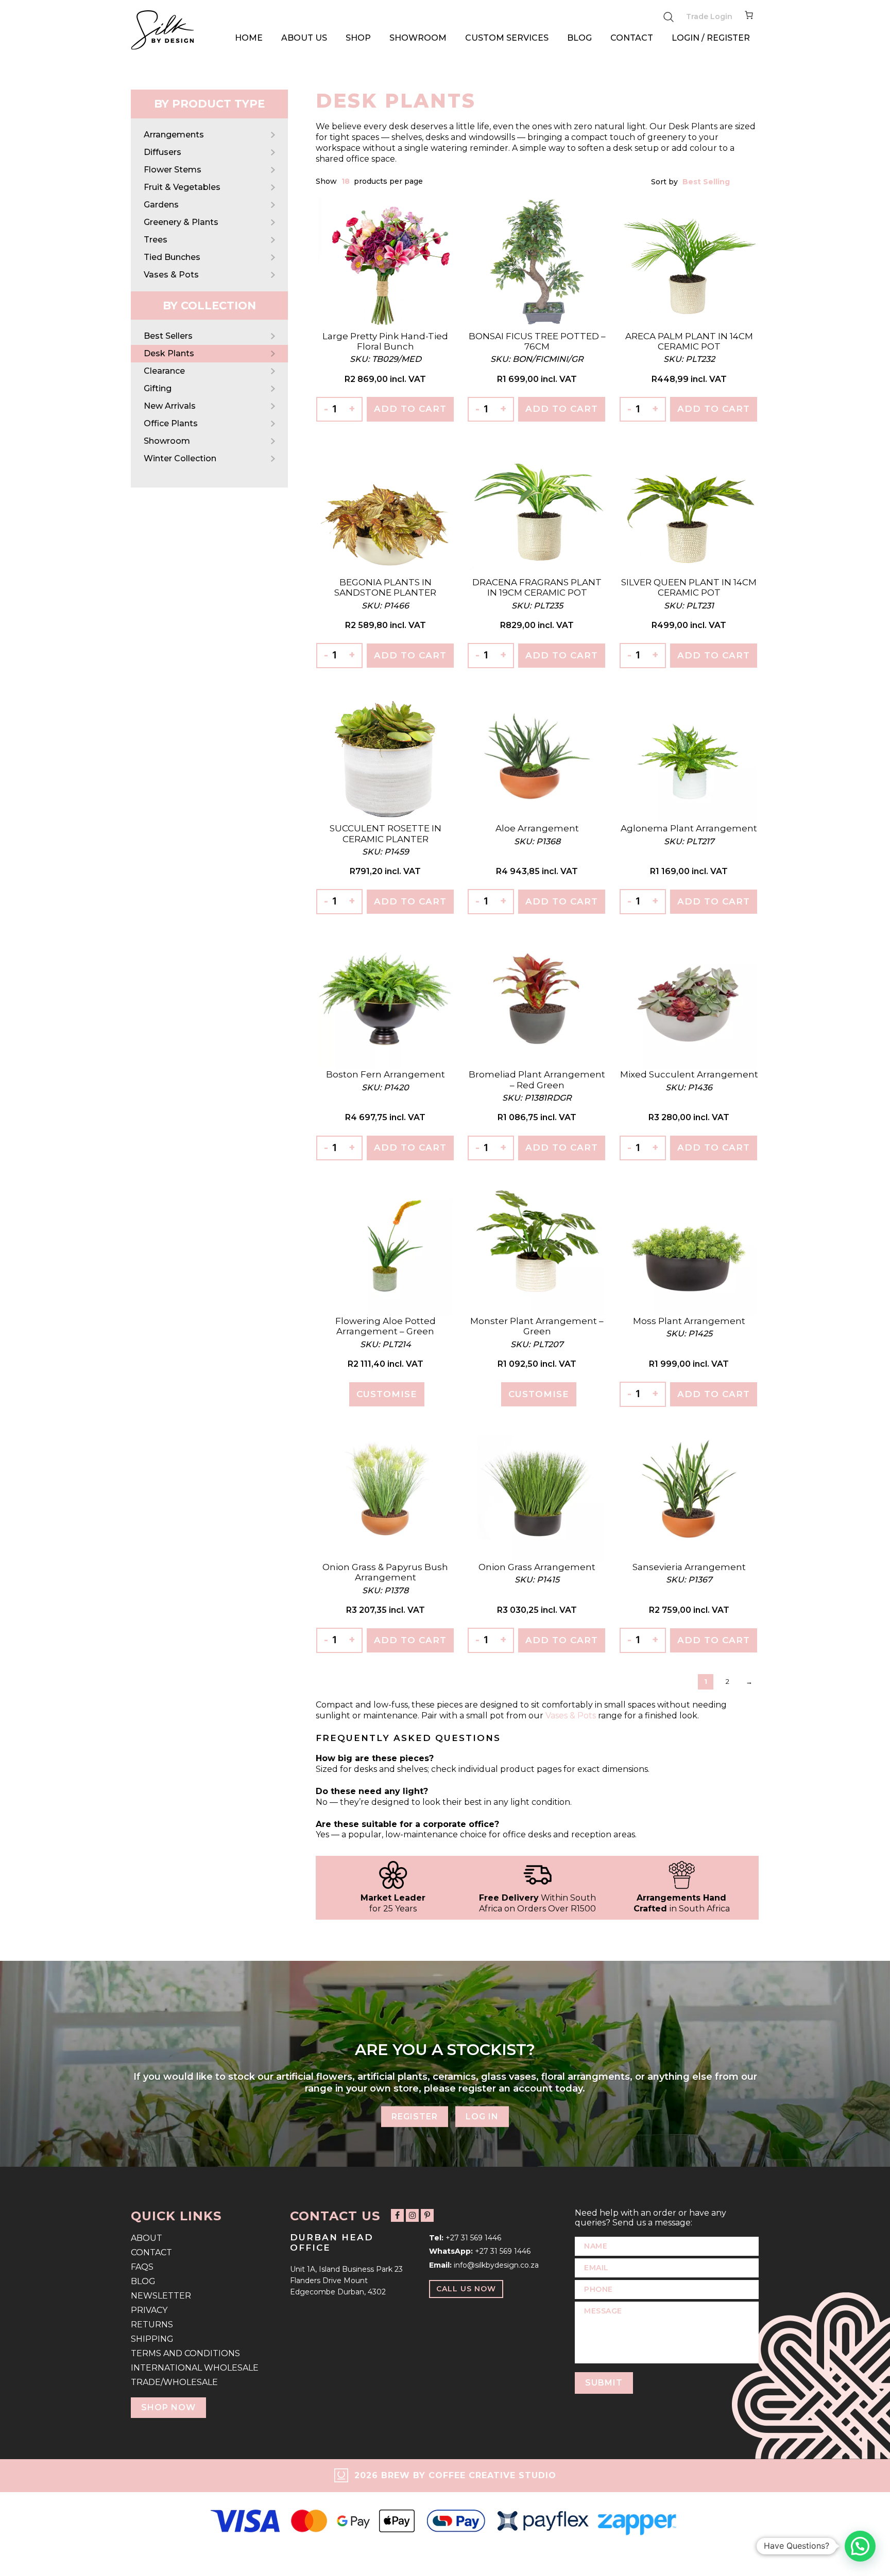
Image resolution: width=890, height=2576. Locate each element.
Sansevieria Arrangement (689, 1567)
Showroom (418, 38)
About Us (304, 38)
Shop (358, 38)
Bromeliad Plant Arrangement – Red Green (537, 1080)
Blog (579, 38)
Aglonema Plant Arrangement (689, 828)
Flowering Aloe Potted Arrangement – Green (386, 1326)
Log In (482, 2116)
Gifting (158, 388)
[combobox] (346, 181)
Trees (156, 240)
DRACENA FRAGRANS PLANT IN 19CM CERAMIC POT (537, 587)
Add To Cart (410, 409)
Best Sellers (168, 336)
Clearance (164, 371)
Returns (152, 2325)
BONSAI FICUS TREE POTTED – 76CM (537, 341)
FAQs (142, 2267)
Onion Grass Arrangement (537, 1567)
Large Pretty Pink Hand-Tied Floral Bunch (385, 341)
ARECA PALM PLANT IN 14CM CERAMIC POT (689, 341)
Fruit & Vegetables (182, 187)
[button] (860, 2546)
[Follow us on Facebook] (397, 2215)
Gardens (161, 205)
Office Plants (171, 423)
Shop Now (168, 2407)
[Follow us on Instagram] (412, 2215)
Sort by (665, 182)
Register (415, 2116)
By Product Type (209, 104)
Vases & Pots (171, 275)
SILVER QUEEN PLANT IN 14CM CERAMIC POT (689, 587)
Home (249, 38)
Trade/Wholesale (174, 2382)
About (147, 2238)
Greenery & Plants (181, 222)
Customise (387, 1394)
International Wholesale (195, 2368)
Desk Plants (169, 353)
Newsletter (161, 2296)
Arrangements (174, 135)
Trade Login (709, 16)
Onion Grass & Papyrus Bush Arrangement (385, 1572)
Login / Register (711, 38)
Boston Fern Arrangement (386, 1074)
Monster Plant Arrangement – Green (537, 1326)
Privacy (149, 2310)
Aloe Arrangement (537, 828)
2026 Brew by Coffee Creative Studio (455, 2475)
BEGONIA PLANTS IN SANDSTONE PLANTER (385, 587)
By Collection (209, 306)
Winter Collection (180, 458)
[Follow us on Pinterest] (427, 2215)
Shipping (152, 2339)
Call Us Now (466, 2289)
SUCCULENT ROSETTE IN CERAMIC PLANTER (386, 833)
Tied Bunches (172, 257)
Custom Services (507, 38)
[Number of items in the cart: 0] (749, 17)
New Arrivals (170, 406)
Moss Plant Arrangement (689, 1321)
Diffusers (162, 152)
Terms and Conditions (185, 2353)
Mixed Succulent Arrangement (689, 1074)
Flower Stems (173, 170)
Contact (632, 38)
